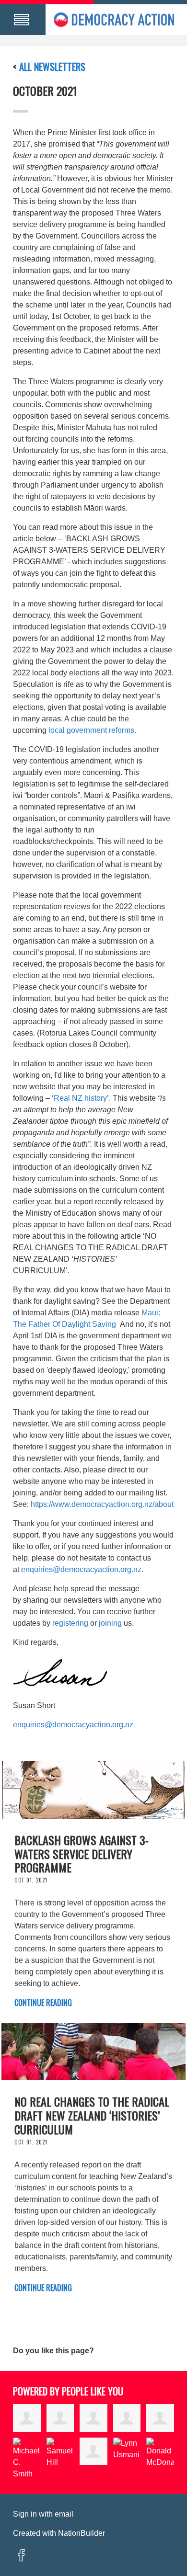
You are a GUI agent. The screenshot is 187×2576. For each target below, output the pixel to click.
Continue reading (43, 2003)
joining (110, 1623)
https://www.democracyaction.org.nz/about (102, 1504)
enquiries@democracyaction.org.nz (81, 1569)
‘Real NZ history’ (80, 1098)
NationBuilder (82, 2533)
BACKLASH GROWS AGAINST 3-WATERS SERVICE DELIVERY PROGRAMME (82, 1854)
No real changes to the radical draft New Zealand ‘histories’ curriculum (92, 2115)
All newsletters (52, 67)
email (64, 2514)
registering (70, 1623)
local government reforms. (92, 730)
